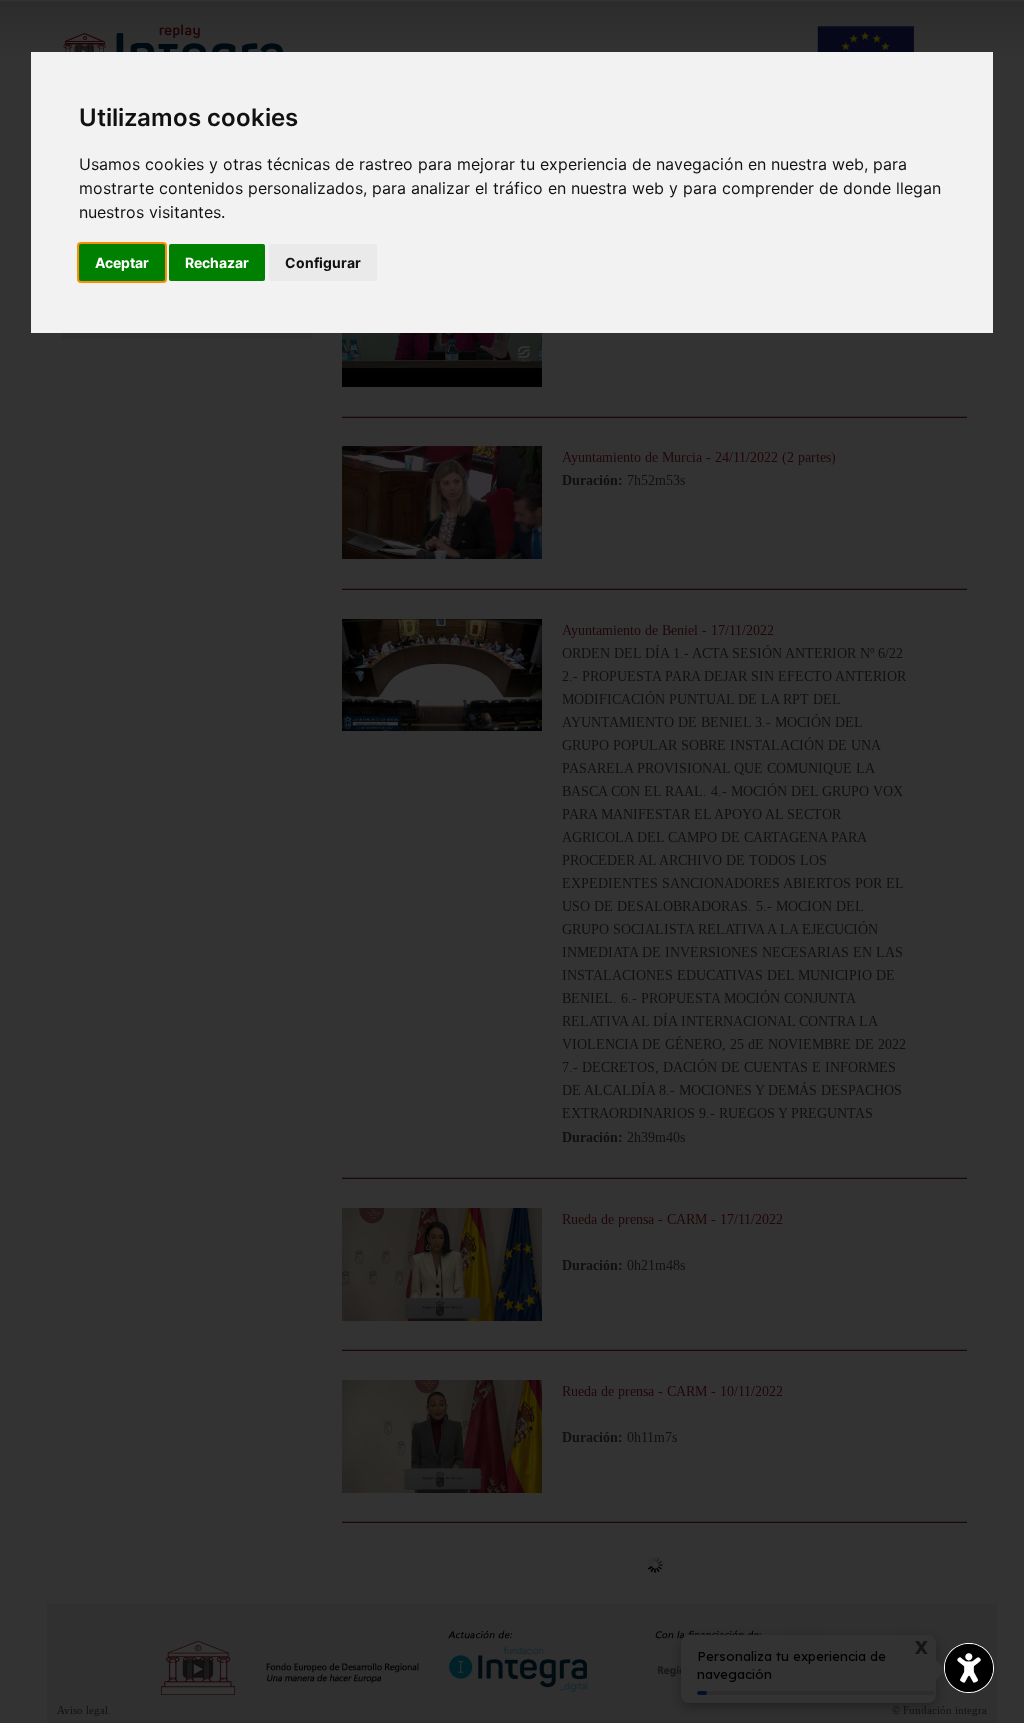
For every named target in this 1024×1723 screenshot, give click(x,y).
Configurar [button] (323, 262)
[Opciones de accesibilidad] (969, 1668)
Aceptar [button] (122, 262)
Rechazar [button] (217, 262)
